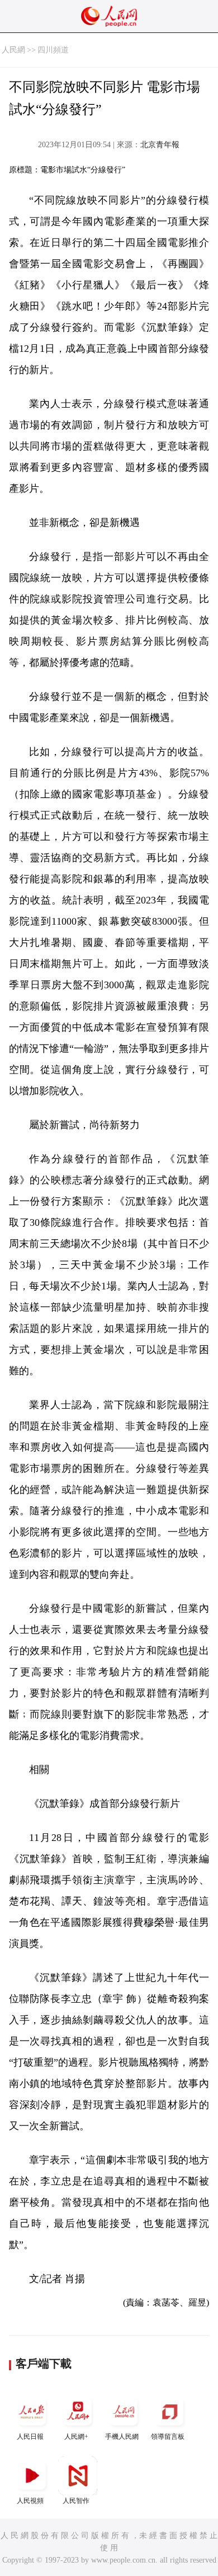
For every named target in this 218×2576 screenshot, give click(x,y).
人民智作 (76, 2501)
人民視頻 (30, 2501)
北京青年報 (160, 145)
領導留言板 (168, 2437)
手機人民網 (122, 2437)
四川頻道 (53, 50)
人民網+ (76, 2437)
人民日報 (30, 2437)
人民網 (13, 50)
